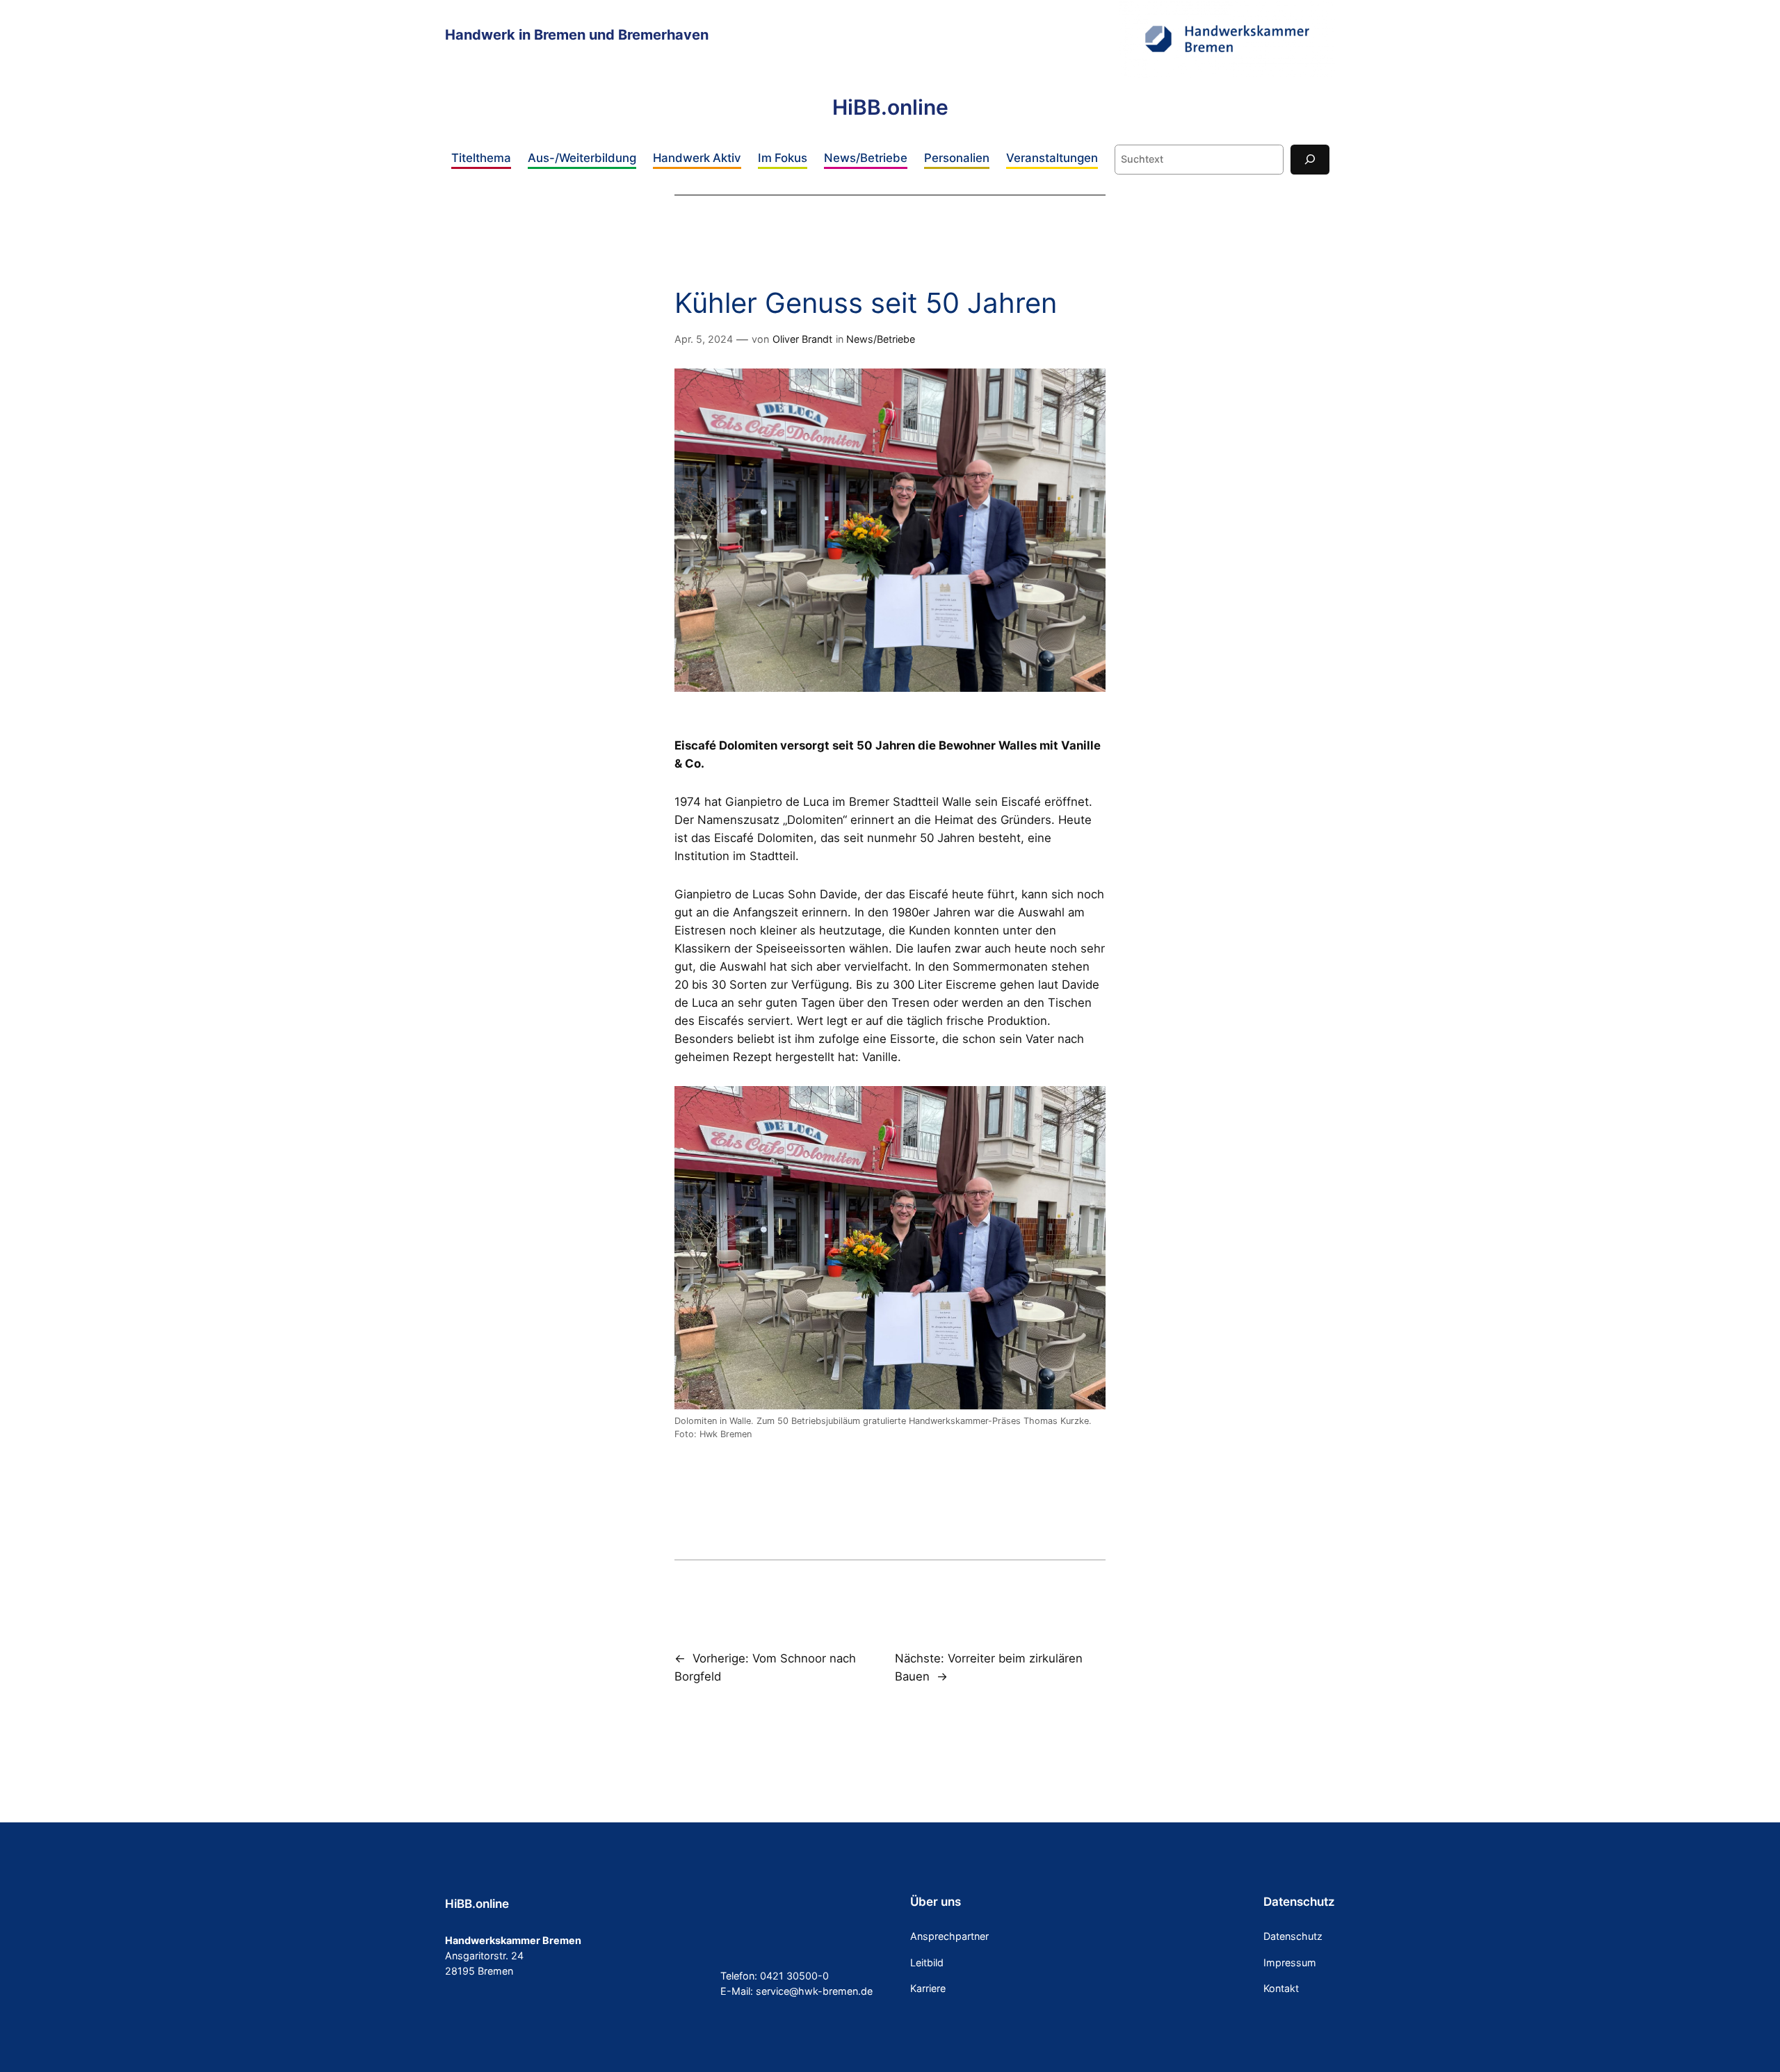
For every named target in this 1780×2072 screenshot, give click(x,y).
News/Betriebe (881, 339)
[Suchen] (1310, 160)
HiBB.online (890, 107)
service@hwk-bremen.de (814, 1991)
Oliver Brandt (802, 339)
